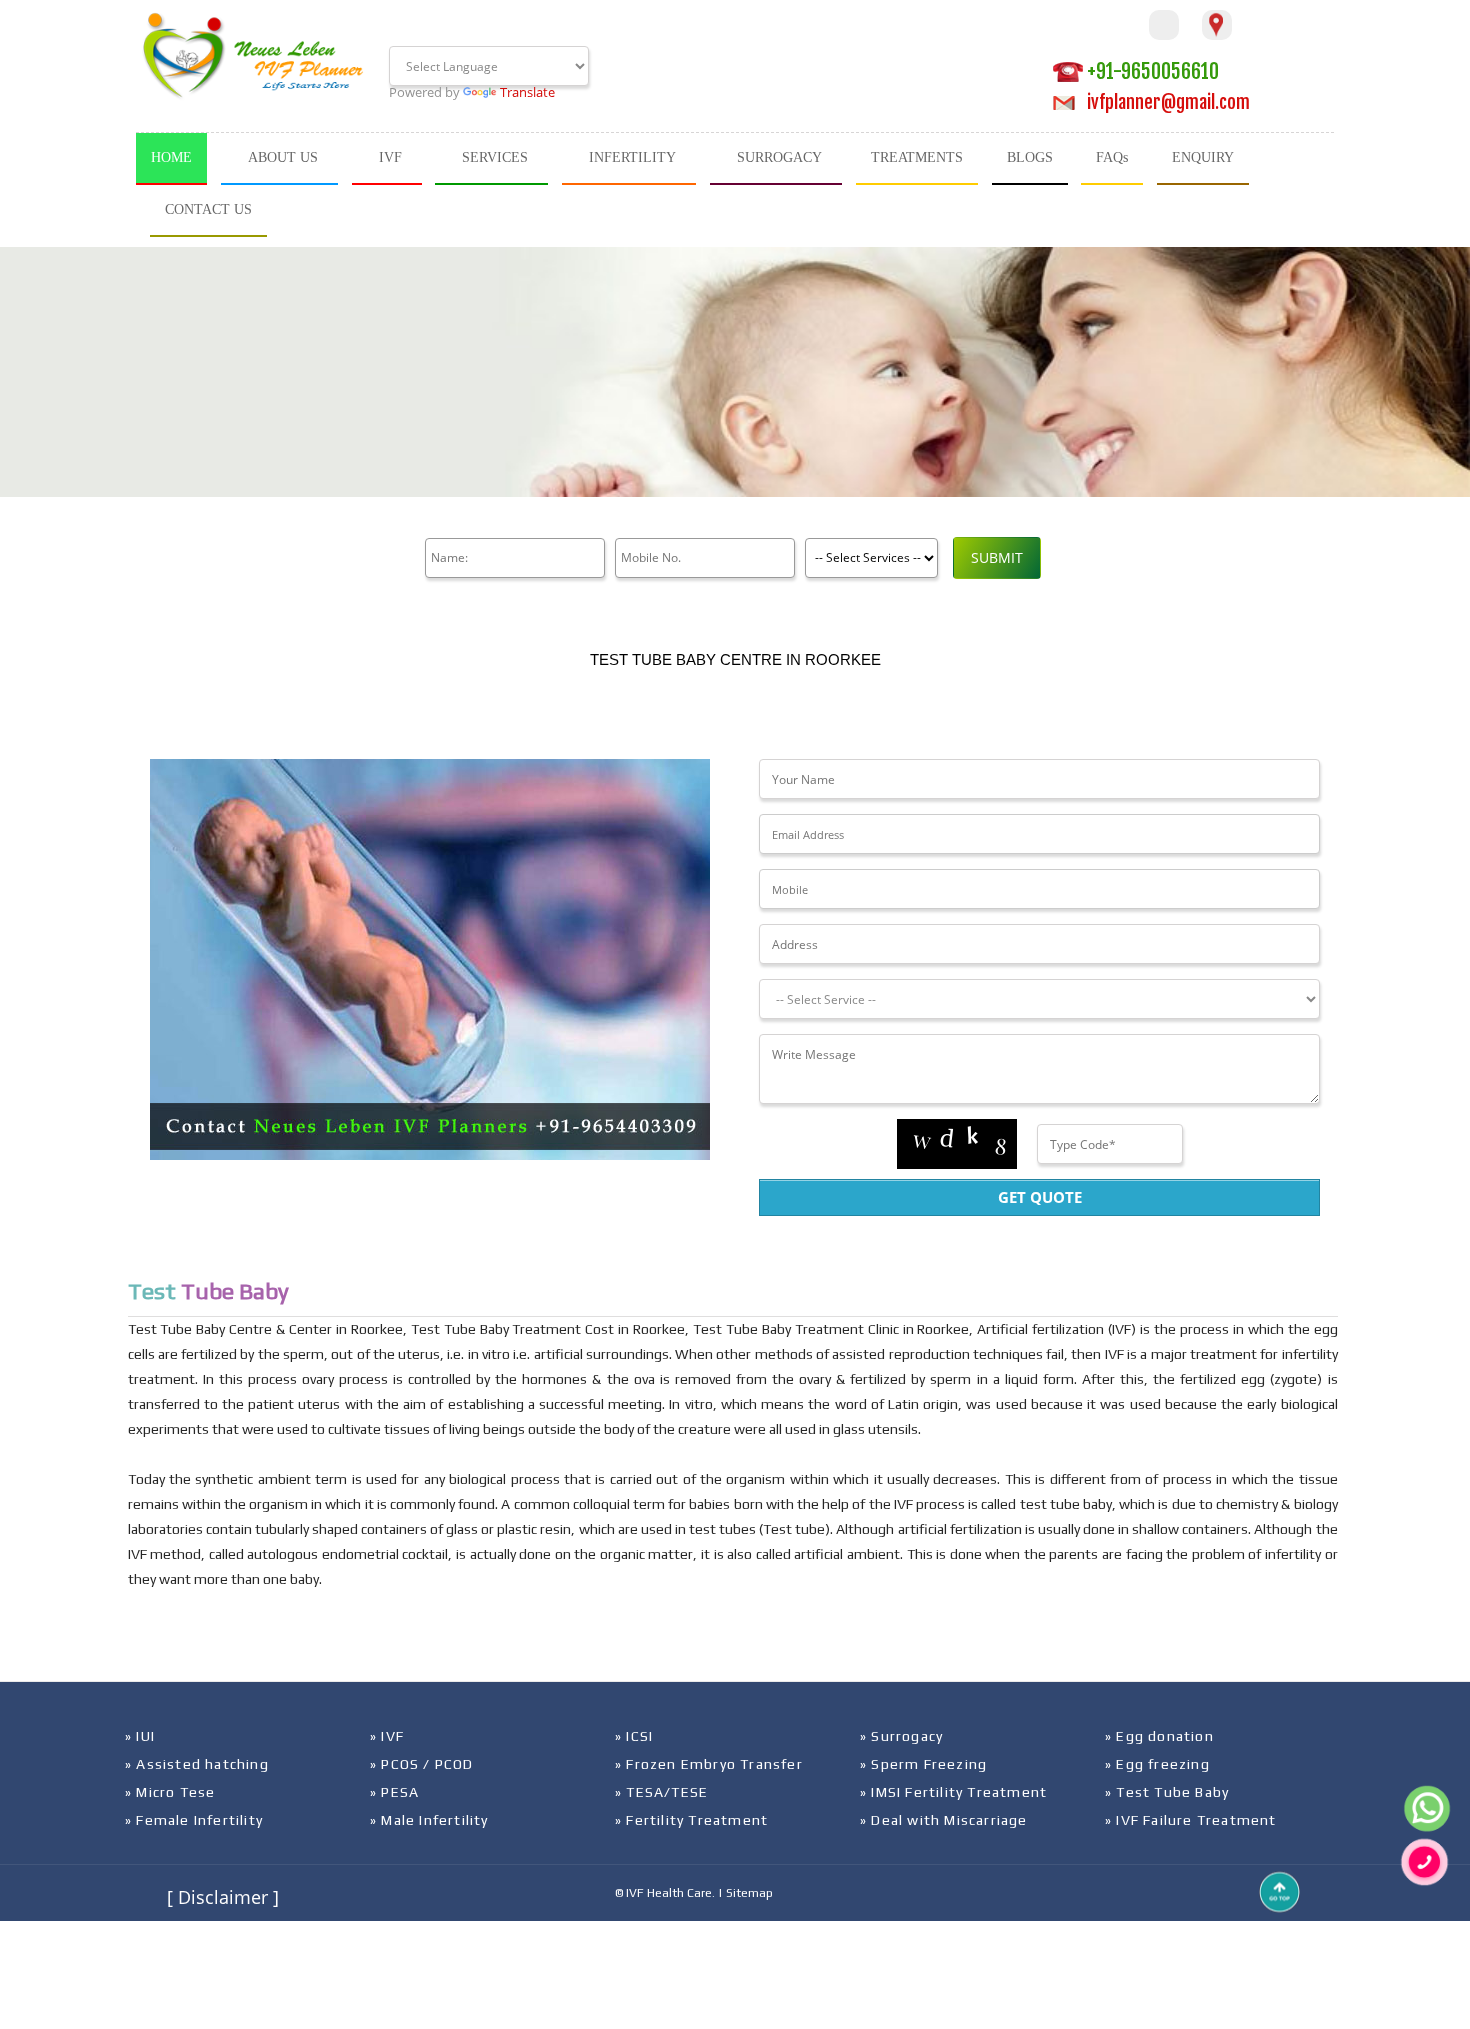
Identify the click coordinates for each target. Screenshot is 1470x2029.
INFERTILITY (632, 157)
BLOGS (1030, 157)
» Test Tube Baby (1167, 1792)
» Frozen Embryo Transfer (709, 1764)
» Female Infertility (194, 1820)
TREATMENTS (917, 157)
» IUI (140, 1736)
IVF (390, 157)
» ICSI (634, 1736)
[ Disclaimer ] (223, 1897)
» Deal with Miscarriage (944, 1820)
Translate (527, 92)
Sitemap (749, 1893)
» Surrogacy (901, 1736)
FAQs (1112, 157)
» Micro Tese (170, 1792)
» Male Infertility (429, 1820)
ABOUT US (283, 157)
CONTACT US (208, 209)
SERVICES (495, 157)
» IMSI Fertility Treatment (953, 1792)
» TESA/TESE (661, 1792)
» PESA (394, 1792)
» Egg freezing (1157, 1764)
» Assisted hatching (197, 1764)
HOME (171, 157)
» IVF (387, 1736)
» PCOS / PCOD (422, 1764)
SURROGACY (779, 157)
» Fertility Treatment (691, 1820)
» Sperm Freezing (923, 1764)
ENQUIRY (1203, 157)
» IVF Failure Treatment (1191, 1820)
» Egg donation (1159, 1736)
